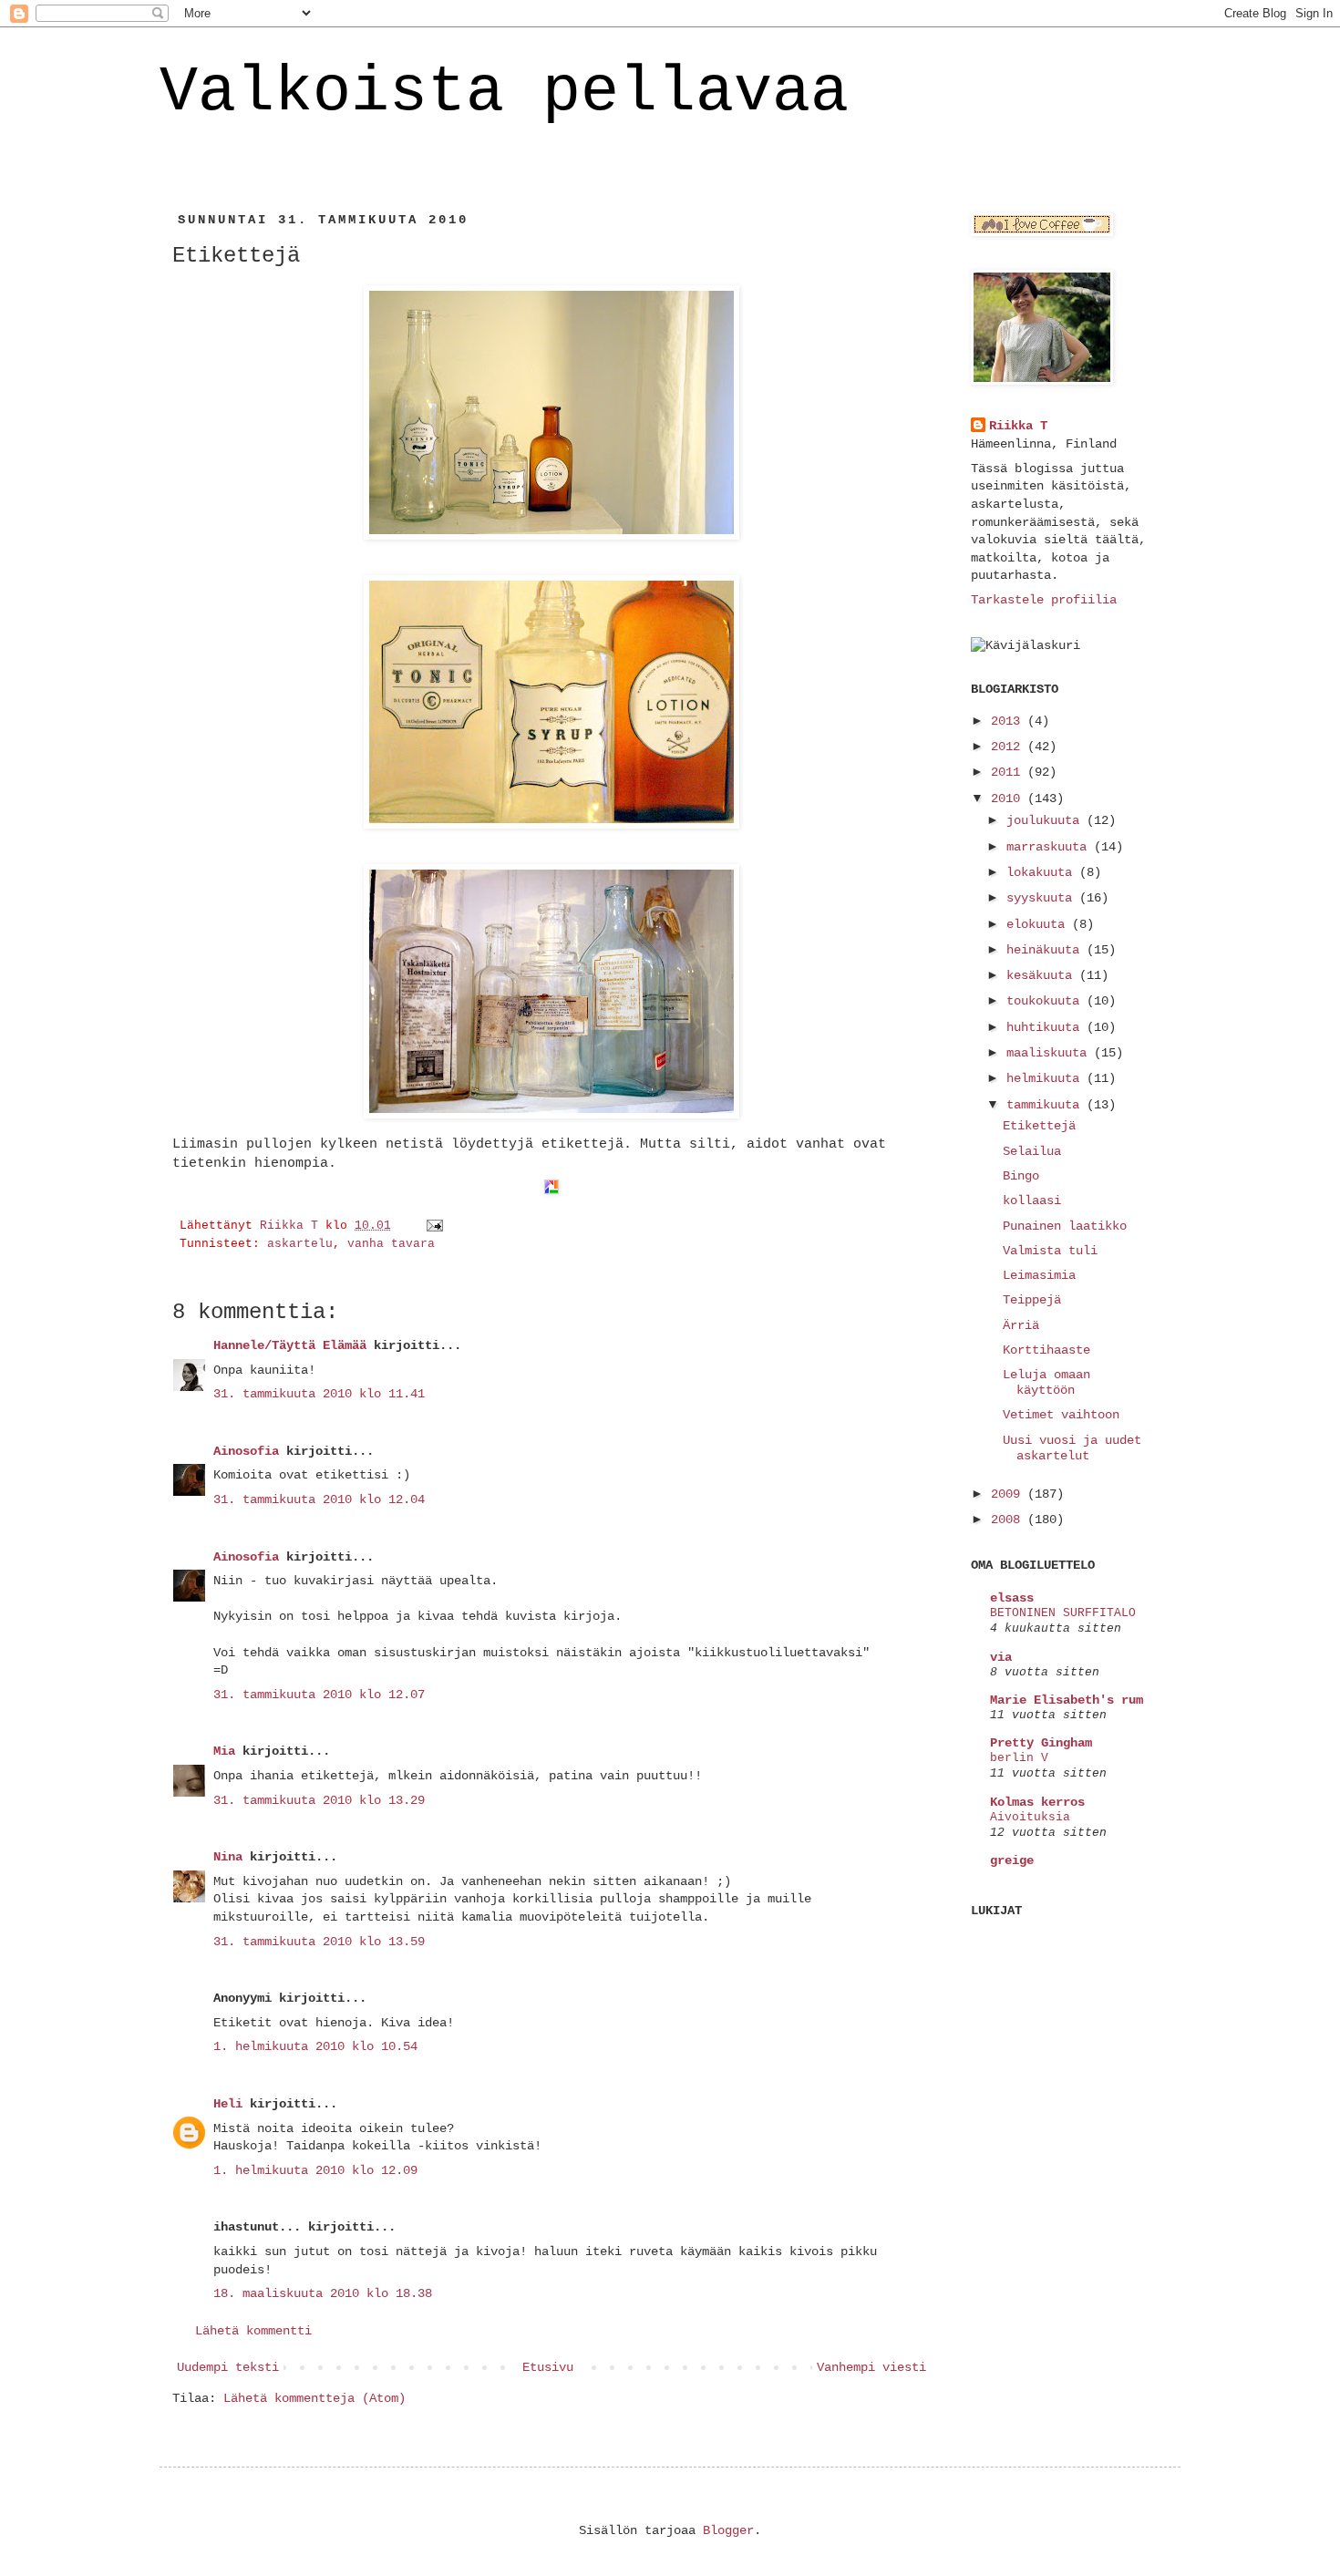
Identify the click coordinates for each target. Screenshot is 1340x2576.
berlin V (1019, 1758)
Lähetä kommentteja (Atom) (314, 2398)
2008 (1009, 1520)
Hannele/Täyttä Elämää (290, 1345)
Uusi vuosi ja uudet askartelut (1072, 1448)
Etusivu (548, 2367)
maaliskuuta (1050, 1053)
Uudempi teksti (228, 2367)
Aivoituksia (1030, 1817)
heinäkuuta (1046, 950)
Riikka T (1018, 426)
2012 (1009, 747)
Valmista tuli (1050, 1251)
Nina (228, 1857)
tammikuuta (1046, 1105)
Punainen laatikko (1065, 1226)
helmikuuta (1046, 1078)
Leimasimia (1039, 1275)
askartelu (300, 1244)
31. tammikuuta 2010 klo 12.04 (319, 1499)
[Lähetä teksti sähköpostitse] (436, 1226)
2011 (1009, 772)
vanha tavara (391, 1244)
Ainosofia (246, 1451)
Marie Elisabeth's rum (1067, 1700)
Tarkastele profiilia (1044, 600)
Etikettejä (1039, 1126)
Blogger (728, 2530)
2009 (1009, 1494)
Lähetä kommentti (253, 2331)
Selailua (1032, 1151)
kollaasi (1032, 1200)
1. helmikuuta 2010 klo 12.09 (315, 2170)
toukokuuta (1046, 1001)
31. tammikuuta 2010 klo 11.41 (319, 1394)
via (1001, 1657)
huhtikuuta (1046, 1027)
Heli (228, 2104)
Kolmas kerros (1037, 1802)
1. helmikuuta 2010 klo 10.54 (315, 2046)
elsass (1012, 1598)
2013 (1009, 721)
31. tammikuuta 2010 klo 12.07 (319, 1695)
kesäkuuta (1043, 975)
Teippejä (1032, 1300)
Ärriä (1021, 1325)
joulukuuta (1046, 820)
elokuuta (1039, 924)
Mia (224, 1751)
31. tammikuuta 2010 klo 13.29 (319, 1800)
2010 (1009, 799)
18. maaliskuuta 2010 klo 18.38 (323, 2293)
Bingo (1021, 1176)
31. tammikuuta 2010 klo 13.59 (319, 1942)
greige (1012, 1860)
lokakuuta (1043, 872)
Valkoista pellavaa (504, 93)
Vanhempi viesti (871, 2367)
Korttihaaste (1046, 1350)
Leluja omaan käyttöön (1046, 1382)
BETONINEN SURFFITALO (1063, 1613)
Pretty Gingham (1041, 1743)
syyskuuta (1043, 898)
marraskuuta (1050, 847)
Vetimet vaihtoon (1061, 1415)
